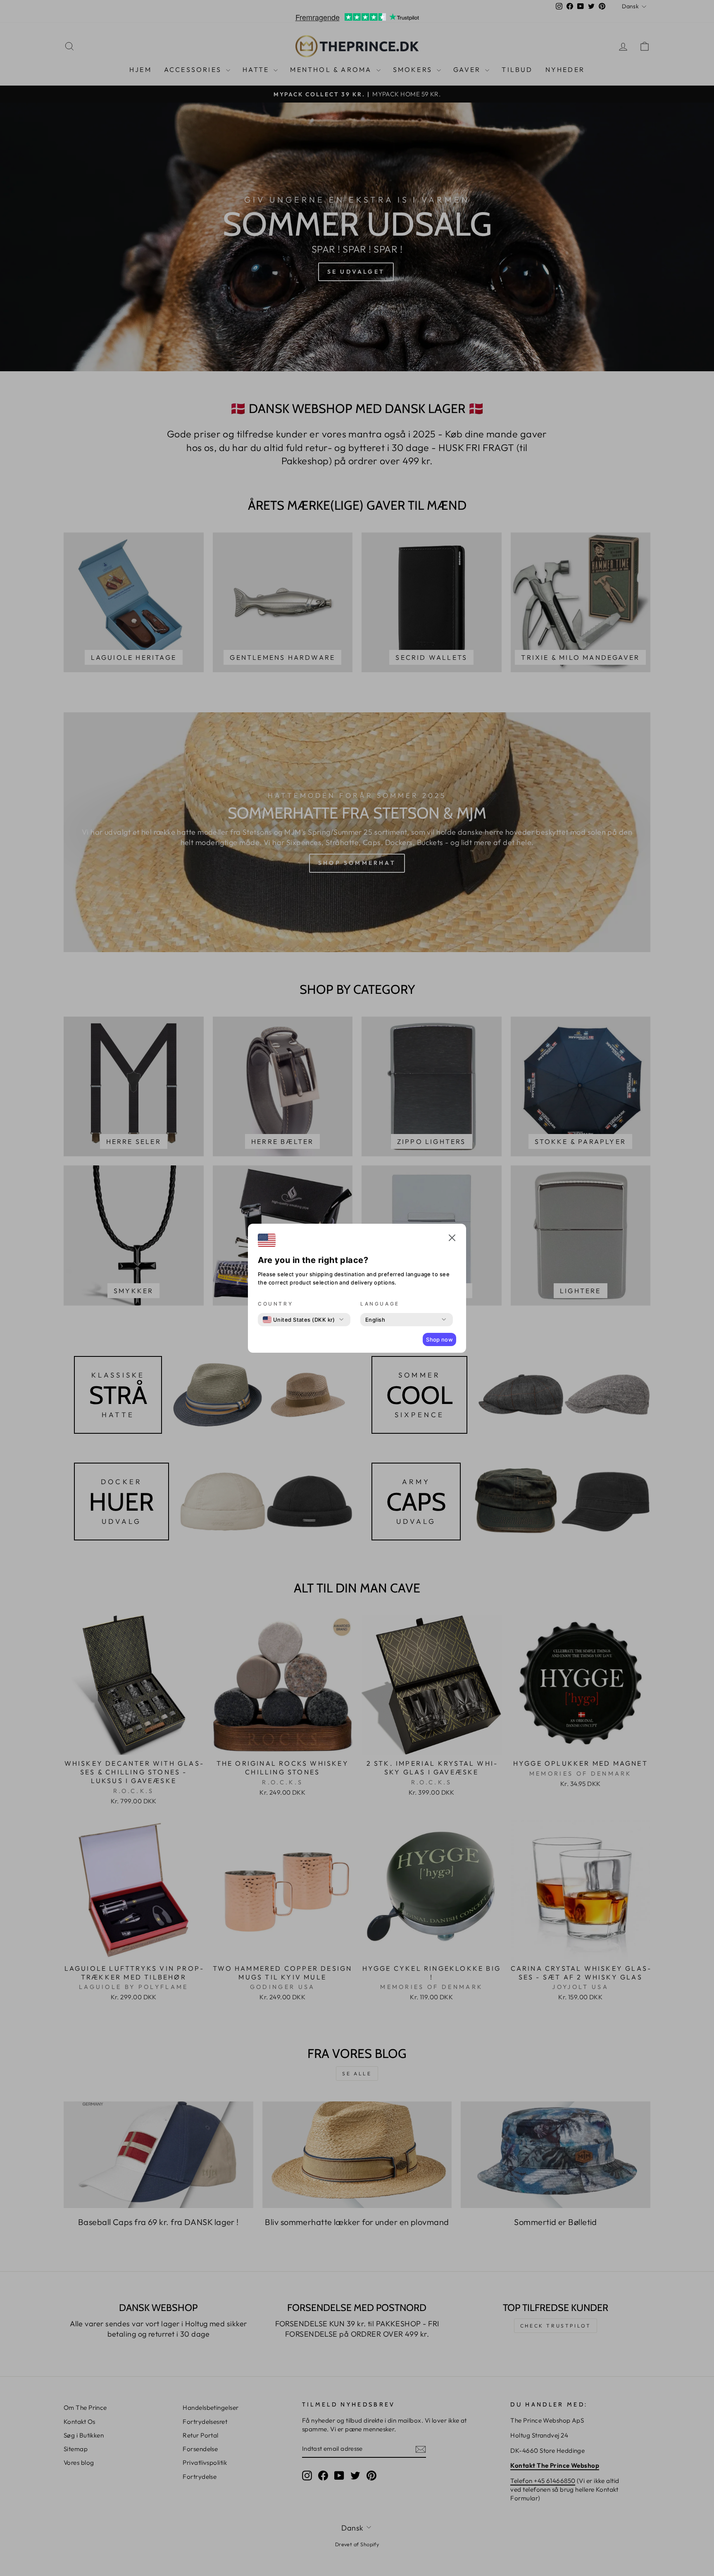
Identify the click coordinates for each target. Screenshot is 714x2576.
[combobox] (299, 1320)
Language (380, 1304)
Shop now (439, 1339)
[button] (452, 1239)
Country (275, 1304)
